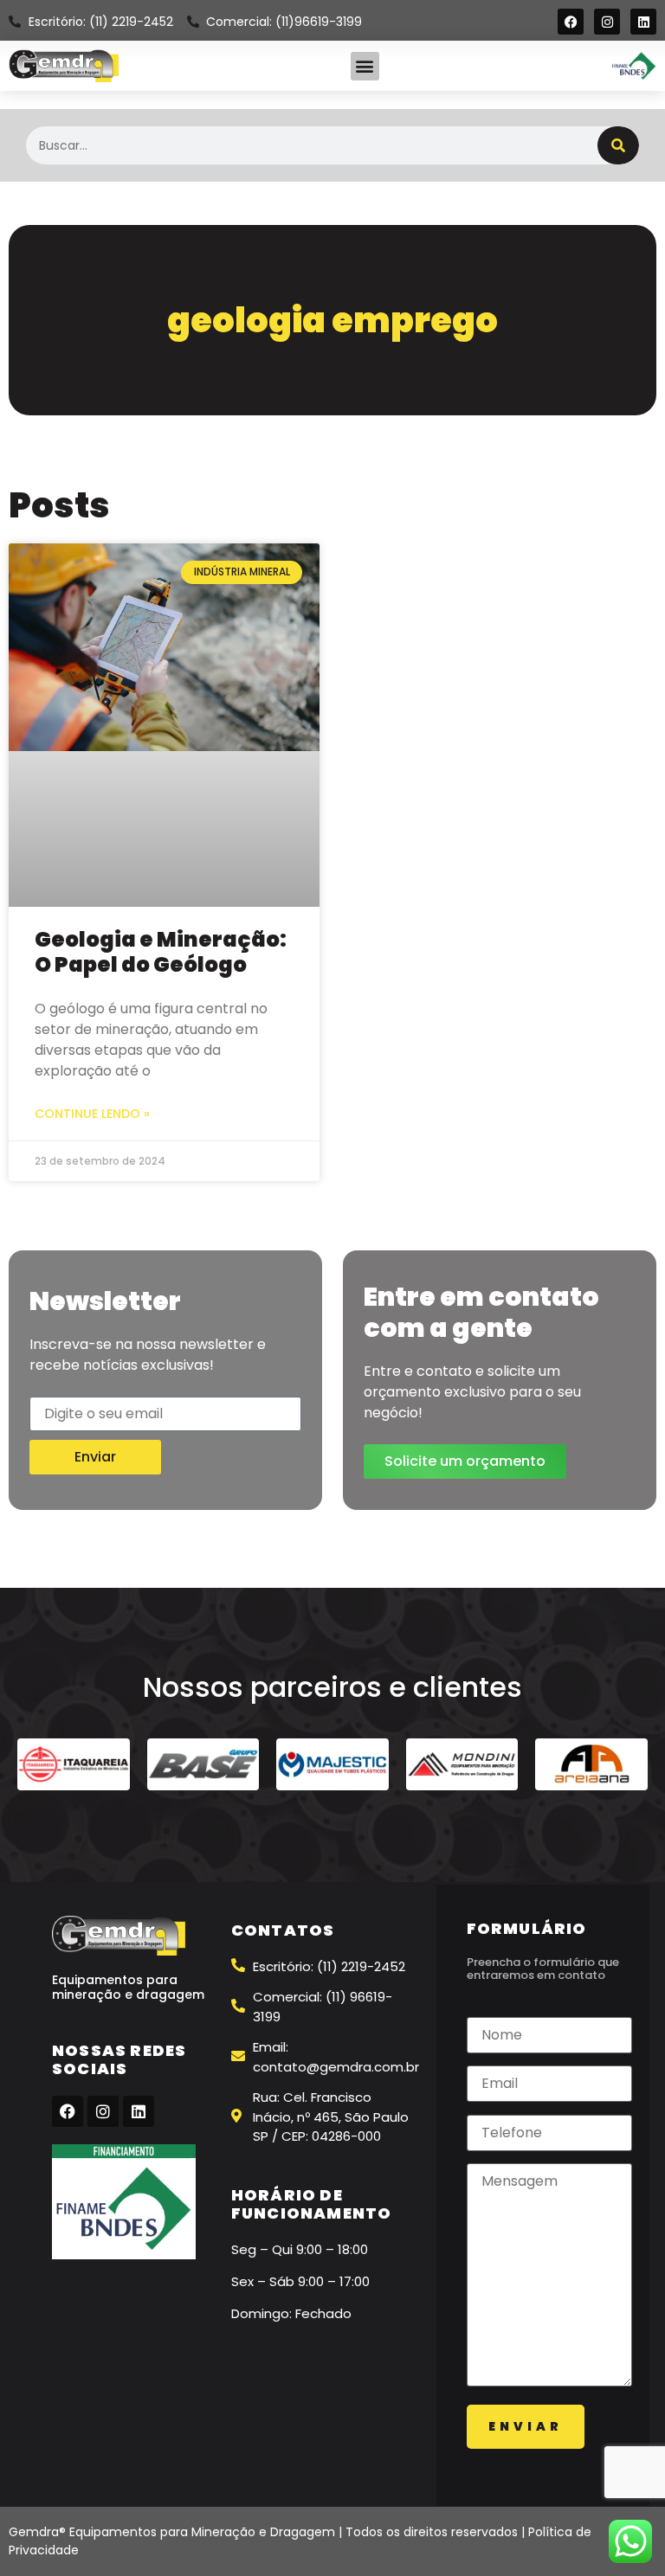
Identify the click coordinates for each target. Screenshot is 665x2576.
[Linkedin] (643, 22)
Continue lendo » (92, 1114)
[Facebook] (571, 22)
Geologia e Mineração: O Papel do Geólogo (161, 952)
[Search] (618, 145)
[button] (365, 66)
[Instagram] (607, 22)
